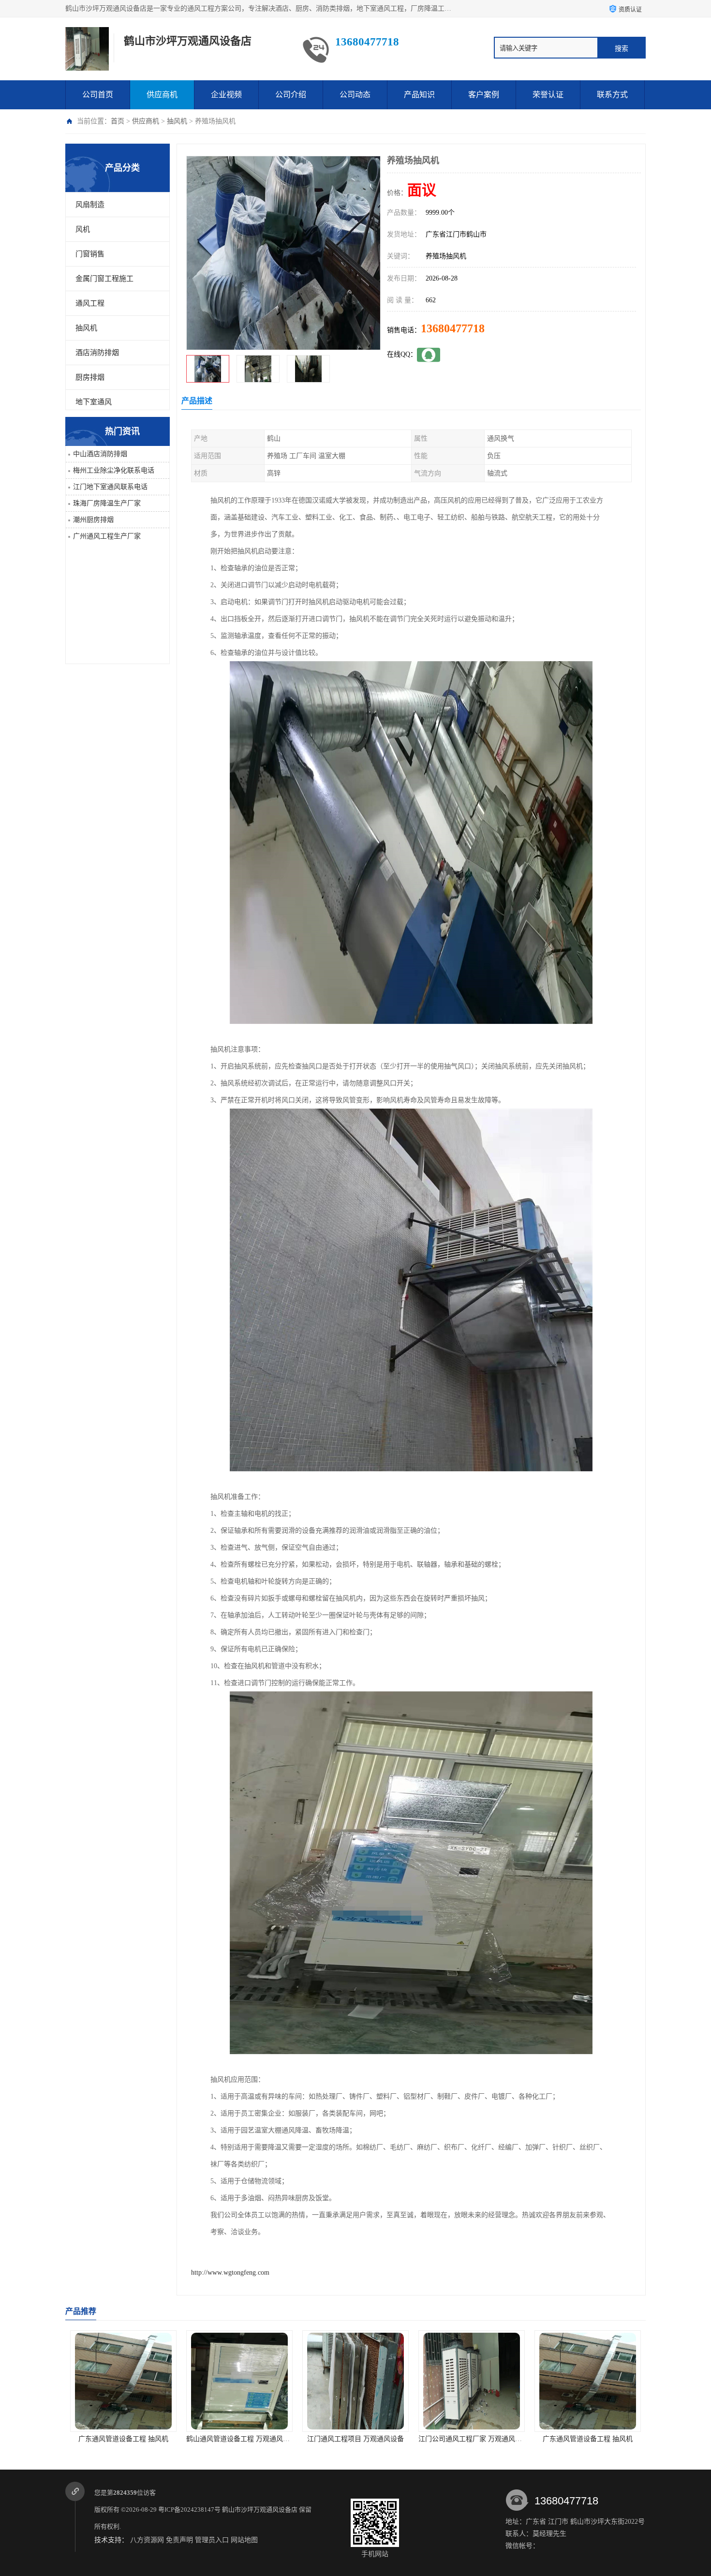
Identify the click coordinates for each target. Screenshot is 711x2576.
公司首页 (98, 95)
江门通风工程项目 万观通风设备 (151, 2439)
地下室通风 (94, 402)
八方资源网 (147, 2540)
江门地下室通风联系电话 (110, 487)
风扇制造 (90, 205)
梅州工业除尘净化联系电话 (114, 470)
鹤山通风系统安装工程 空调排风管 (499, 2439)
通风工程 (90, 303)
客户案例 (484, 95)
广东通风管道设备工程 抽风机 (383, 2439)
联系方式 (612, 95)
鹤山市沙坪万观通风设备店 (260, 2509)
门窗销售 (90, 254)
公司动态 (355, 95)
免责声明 (179, 2540)
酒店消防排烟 (97, 353)
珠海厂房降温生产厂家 (107, 503)
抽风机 (177, 121)
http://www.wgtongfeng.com (230, 2273)
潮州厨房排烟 (93, 520)
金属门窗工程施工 (104, 279)
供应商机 (162, 95)
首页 (118, 121)
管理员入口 (212, 2540)
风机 (83, 229)
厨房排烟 (90, 377)
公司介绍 (291, 95)
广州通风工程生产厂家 (107, 536)
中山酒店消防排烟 (100, 454)
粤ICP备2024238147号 (189, 2509)
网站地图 (244, 2540)
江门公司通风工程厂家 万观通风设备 (269, 2439)
